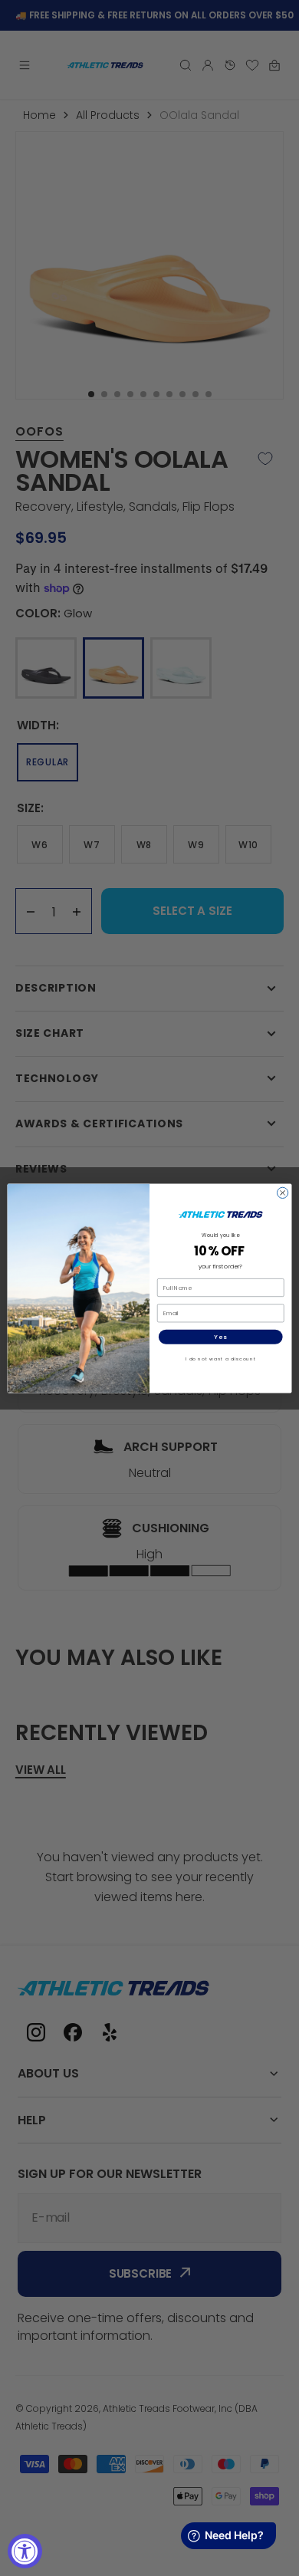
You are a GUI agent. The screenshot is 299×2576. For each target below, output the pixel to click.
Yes (220, 1336)
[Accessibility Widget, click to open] (25, 2551)
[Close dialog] (282, 1193)
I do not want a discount (221, 1358)
